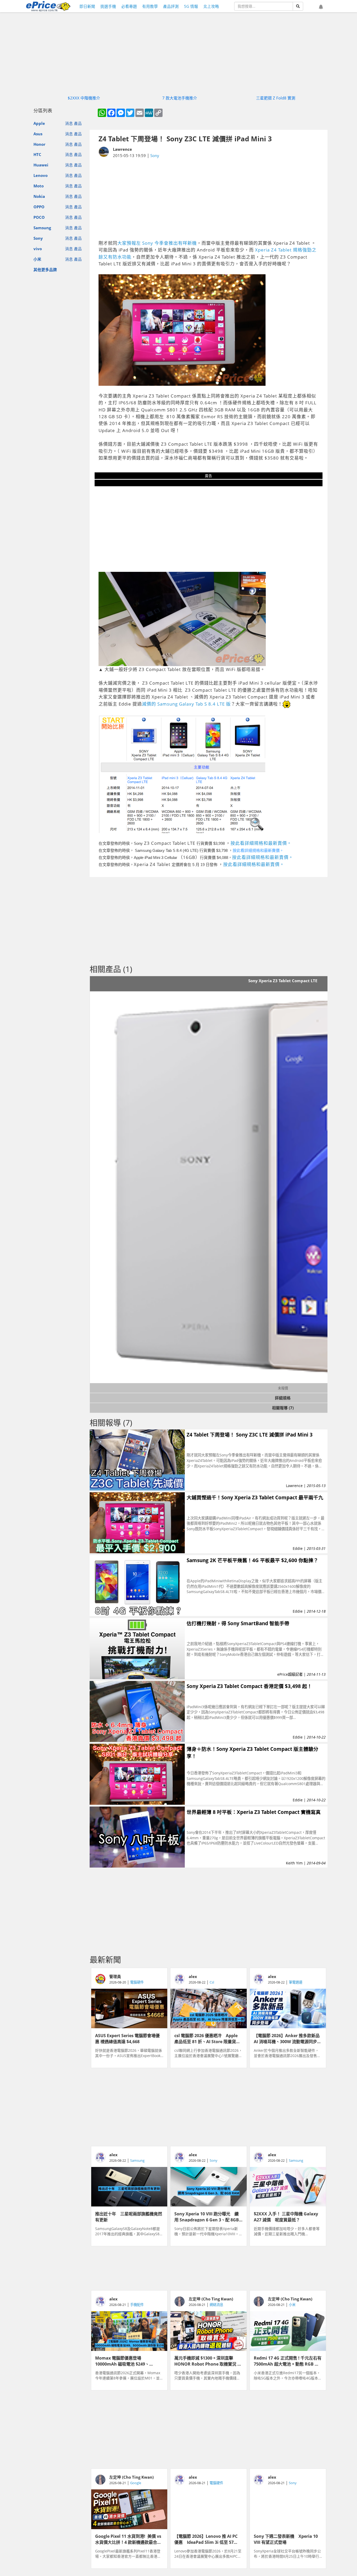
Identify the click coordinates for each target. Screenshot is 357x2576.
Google (136, 2483)
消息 (69, 123)
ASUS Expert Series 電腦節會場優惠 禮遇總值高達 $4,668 (127, 2038)
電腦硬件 (137, 1982)
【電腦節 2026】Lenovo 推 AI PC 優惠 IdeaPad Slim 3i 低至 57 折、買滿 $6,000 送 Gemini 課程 (206, 2539)
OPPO (39, 207)
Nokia (39, 196)
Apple (39, 123)
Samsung (42, 228)
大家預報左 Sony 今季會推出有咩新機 (157, 243)
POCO (39, 217)
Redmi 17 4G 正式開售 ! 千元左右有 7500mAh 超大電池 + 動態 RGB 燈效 (288, 2361)
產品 (78, 123)
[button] (321, 7)
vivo (38, 249)
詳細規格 (283, 1398)
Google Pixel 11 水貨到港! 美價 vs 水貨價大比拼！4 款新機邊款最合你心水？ (128, 2539)
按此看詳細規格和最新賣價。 (261, 843)
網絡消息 (216, 2305)
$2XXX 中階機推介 (84, 98)
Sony (38, 238)
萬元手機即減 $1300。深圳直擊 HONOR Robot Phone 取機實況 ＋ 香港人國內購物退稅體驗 (208, 2361)
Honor (39, 144)
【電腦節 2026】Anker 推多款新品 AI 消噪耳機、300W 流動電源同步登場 (288, 2038)
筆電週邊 (296, 1982)
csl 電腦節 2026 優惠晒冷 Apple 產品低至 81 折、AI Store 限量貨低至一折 (207, 2038)
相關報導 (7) (283, 1408)
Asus (38, 134)
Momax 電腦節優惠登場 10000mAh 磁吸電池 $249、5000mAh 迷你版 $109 (122, 2361)
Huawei (41, 165)
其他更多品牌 (45, 270)
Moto (39, 186)
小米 (37, 259)
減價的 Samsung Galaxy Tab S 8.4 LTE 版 (186, 704)
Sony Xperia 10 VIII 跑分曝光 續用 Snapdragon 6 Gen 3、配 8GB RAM (207, 2216)
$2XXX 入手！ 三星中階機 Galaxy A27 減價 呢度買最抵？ (286, 2216)
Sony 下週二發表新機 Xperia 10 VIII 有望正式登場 (286, 2539)
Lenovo (41, 175)
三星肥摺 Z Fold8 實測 (276, 98)
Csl (212, 1982)
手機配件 (137, 2305)
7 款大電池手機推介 (180, 98)
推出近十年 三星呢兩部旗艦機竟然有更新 (129, 2216)
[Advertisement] (209, 199)
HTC (37, 154)
